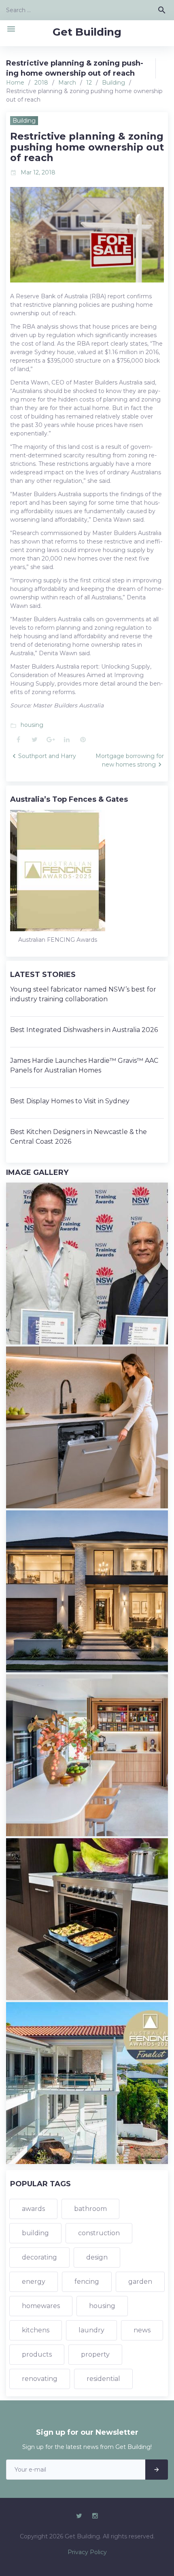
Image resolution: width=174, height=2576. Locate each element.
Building (114, 83)
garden (140, 2282)
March (67, 83)
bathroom (90, 2209)
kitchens (36, 2330)
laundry (91, 2330)
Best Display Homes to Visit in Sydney (70, 1101)
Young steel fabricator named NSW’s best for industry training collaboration (83, 994)
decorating (39, 2257)
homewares (41, 2306)
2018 (41, 83)
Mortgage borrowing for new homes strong (130, 760)
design (97, 2257)
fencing (87, 2282)
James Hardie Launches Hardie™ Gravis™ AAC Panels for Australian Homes (84, 1065)
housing (32, 725)
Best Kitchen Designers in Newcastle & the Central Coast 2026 (79, 1137)
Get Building (87, 32)
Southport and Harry (47, 756)
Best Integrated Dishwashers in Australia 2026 (84, 1030)
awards (33, 2209)
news (142, 2330)
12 (89, 83)
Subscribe (157, 2470)
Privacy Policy (87, 2552)
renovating (40, 2379)
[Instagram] (95, 2516)
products (37, 2354)
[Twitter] (79, 2516)
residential (103, 2379)
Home (15, 83)
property (95, 2354)
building (35, 2233)
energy (34, 2282)
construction (99, 2233)
